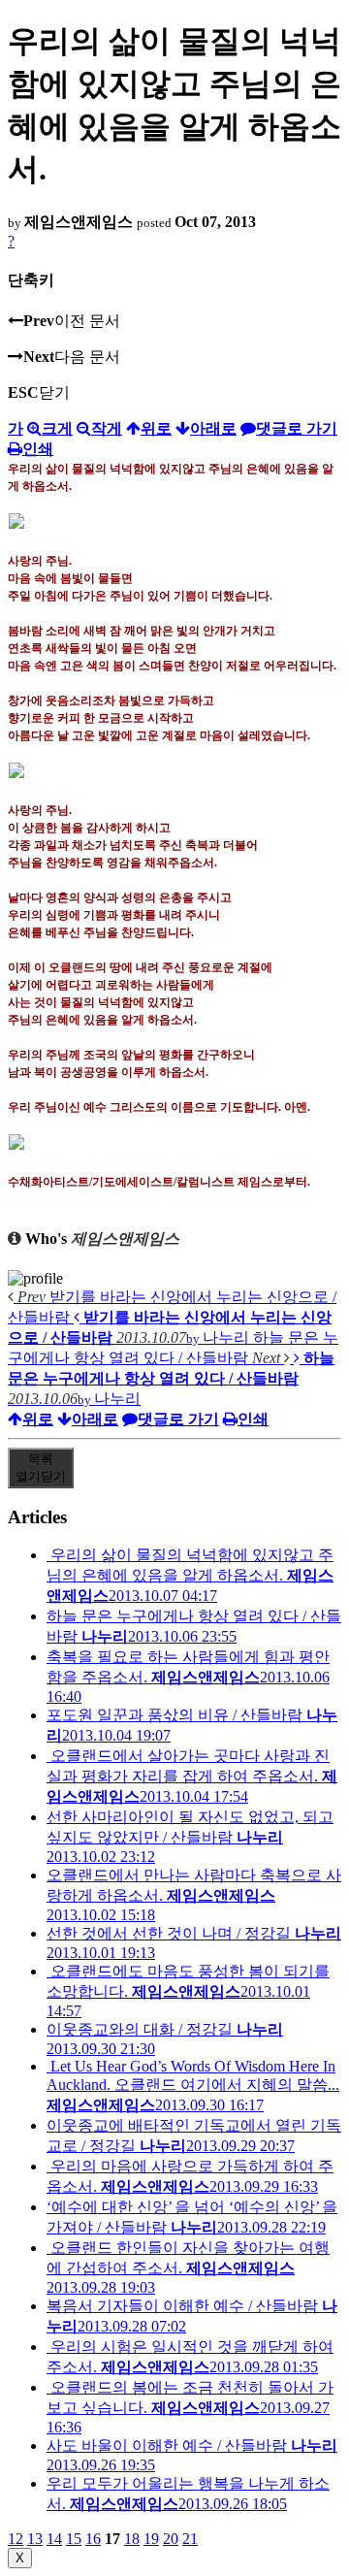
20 (171, 2539)
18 (132, 2539)
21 (190, 2539)
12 (16, 2539)
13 (35, 2539)
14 (54, 2539)
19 (151, 2539)
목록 (41, 1467)
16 (93, 2539)
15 (74, 2539)
